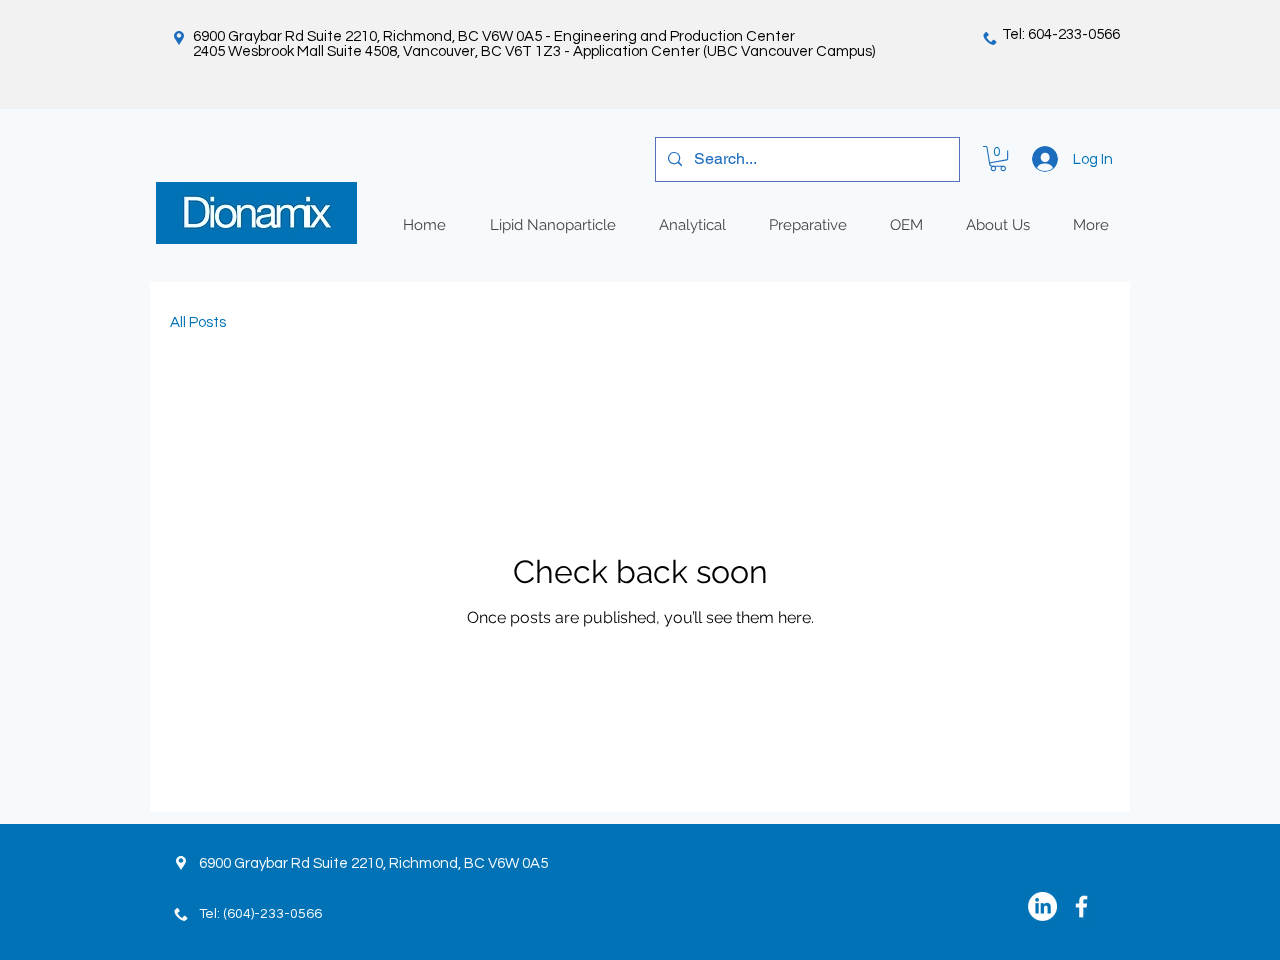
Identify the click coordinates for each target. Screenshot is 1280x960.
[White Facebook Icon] (1081, 906)
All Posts (198, 322)
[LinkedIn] (1042, 906)
